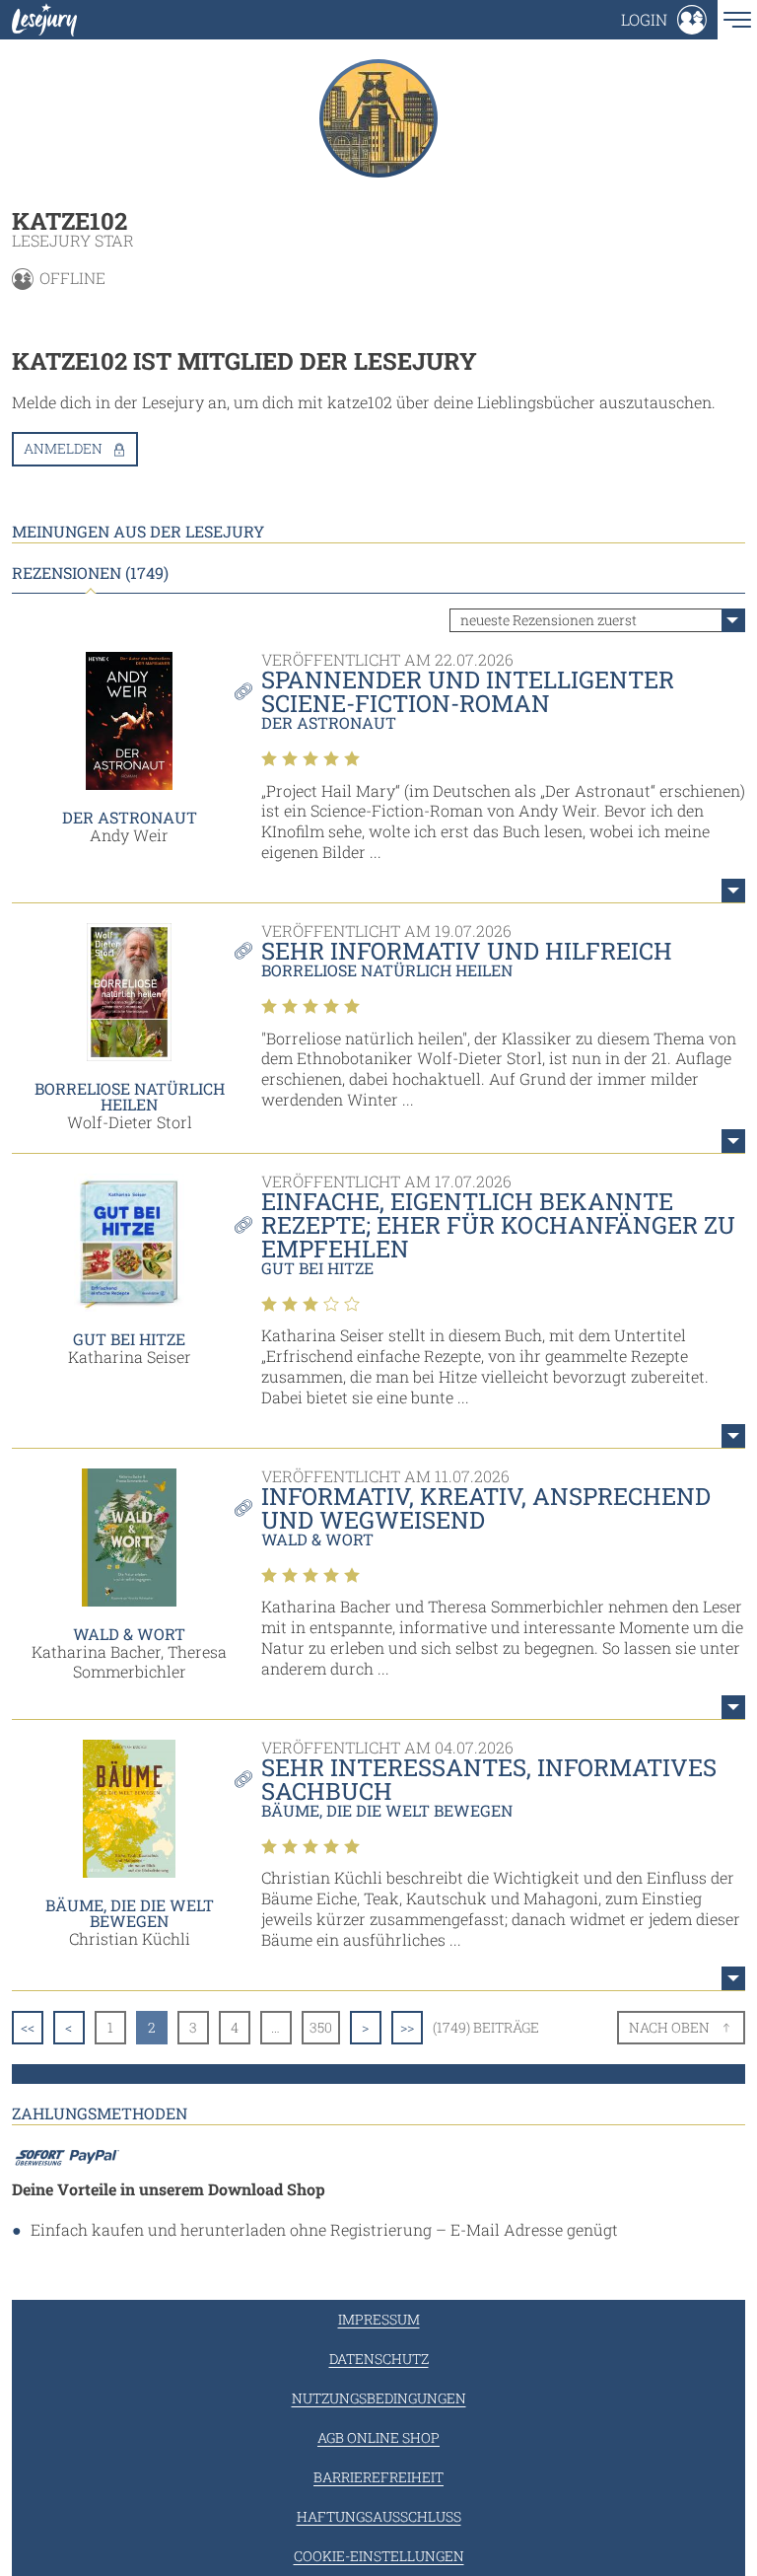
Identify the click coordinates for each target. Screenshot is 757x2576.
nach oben (669, 2027)
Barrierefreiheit (378, 2477)
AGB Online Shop (378, 2437)
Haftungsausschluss (379, 2516)
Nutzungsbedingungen (379, 2398)
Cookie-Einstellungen (379, 2556)
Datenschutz (379, 2359)
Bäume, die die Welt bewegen (130, 1913)
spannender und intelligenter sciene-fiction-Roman (468, 691)
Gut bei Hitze (129, 1339)
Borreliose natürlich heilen (130, 1096)
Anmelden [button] (63, 448)
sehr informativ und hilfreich (467, 951)
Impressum (379, 2319)
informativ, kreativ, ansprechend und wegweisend (486, 1508)
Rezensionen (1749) (90, 573)
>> (407, 2027)
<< (28, 2027)
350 (321, 2027)
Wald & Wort (129, 1634)
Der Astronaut (130, 817)
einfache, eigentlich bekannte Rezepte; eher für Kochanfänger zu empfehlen (498, 1225)
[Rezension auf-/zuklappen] (733, 891)
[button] (664, 20)
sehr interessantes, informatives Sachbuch (489, 1779)
